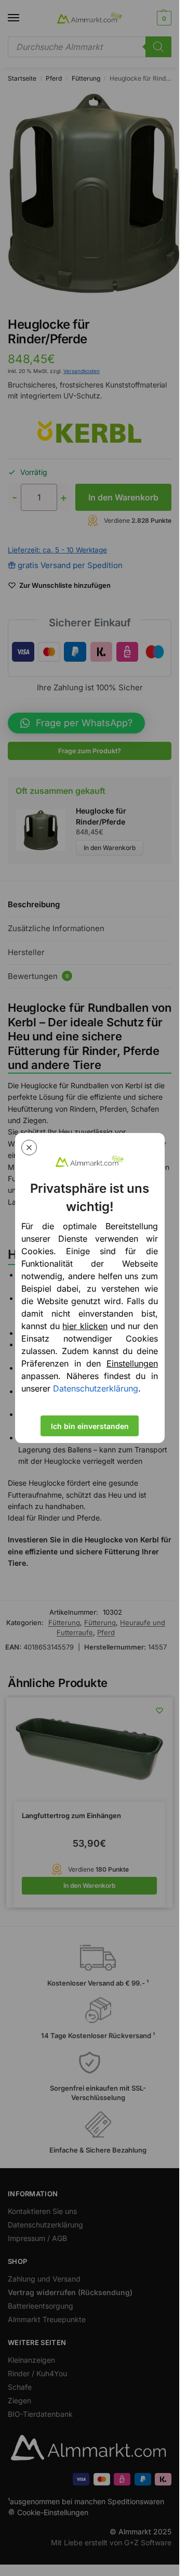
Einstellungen (132, 1363)
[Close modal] (29, 1148)
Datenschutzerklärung (96, 1388)
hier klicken (85, 1326)
